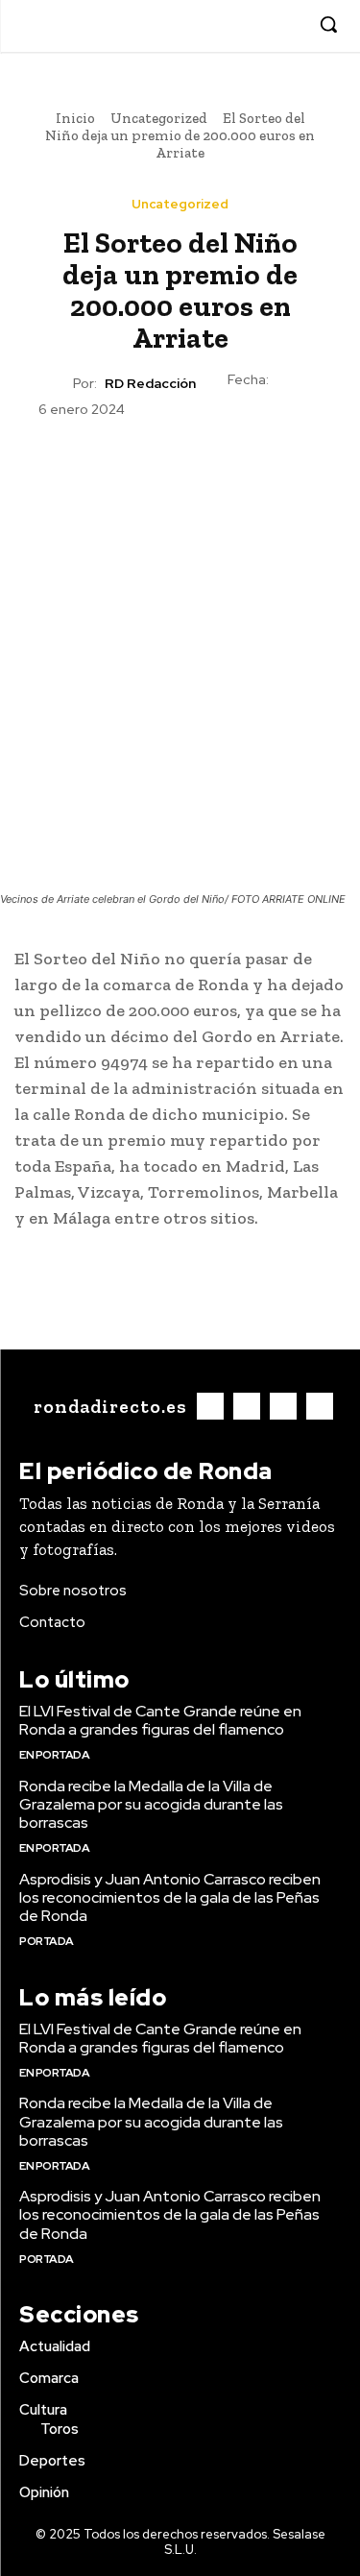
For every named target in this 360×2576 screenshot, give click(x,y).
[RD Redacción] (56, 383)
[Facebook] (199, 25)
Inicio (75, 118)
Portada (47, 1941)
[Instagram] (229, 25)
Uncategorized (159, 118)
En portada (54, 1755)
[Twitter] (258, 25)
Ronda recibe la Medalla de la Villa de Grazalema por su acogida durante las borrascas (151, 1804)
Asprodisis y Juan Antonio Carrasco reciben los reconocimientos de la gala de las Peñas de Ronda (170, 1897)
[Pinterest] (180, 466)
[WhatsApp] (224, 466)
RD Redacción (150, 384)
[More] (269, 466)
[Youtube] (288, 25)
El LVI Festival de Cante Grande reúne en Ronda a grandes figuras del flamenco (160, 1720)
